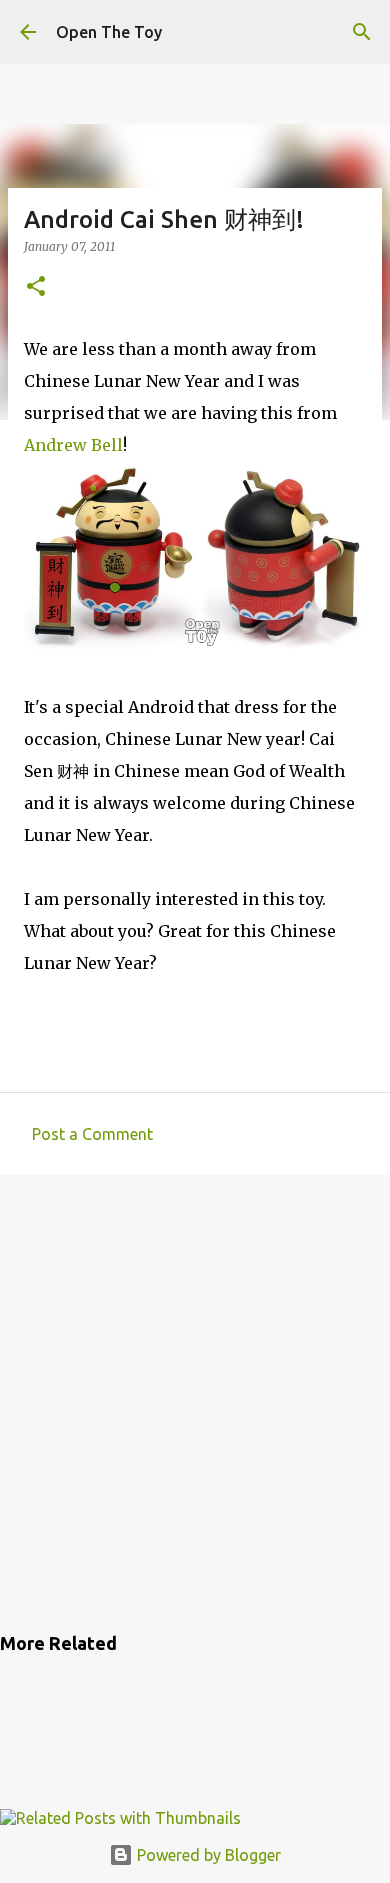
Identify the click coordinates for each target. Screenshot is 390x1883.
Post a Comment (92, 1134)
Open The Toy (109, 32)
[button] (36, 287)
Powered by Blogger (207, 1855)
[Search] (362, 32)
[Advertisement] (195, 1400)
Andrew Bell (73, 445)
